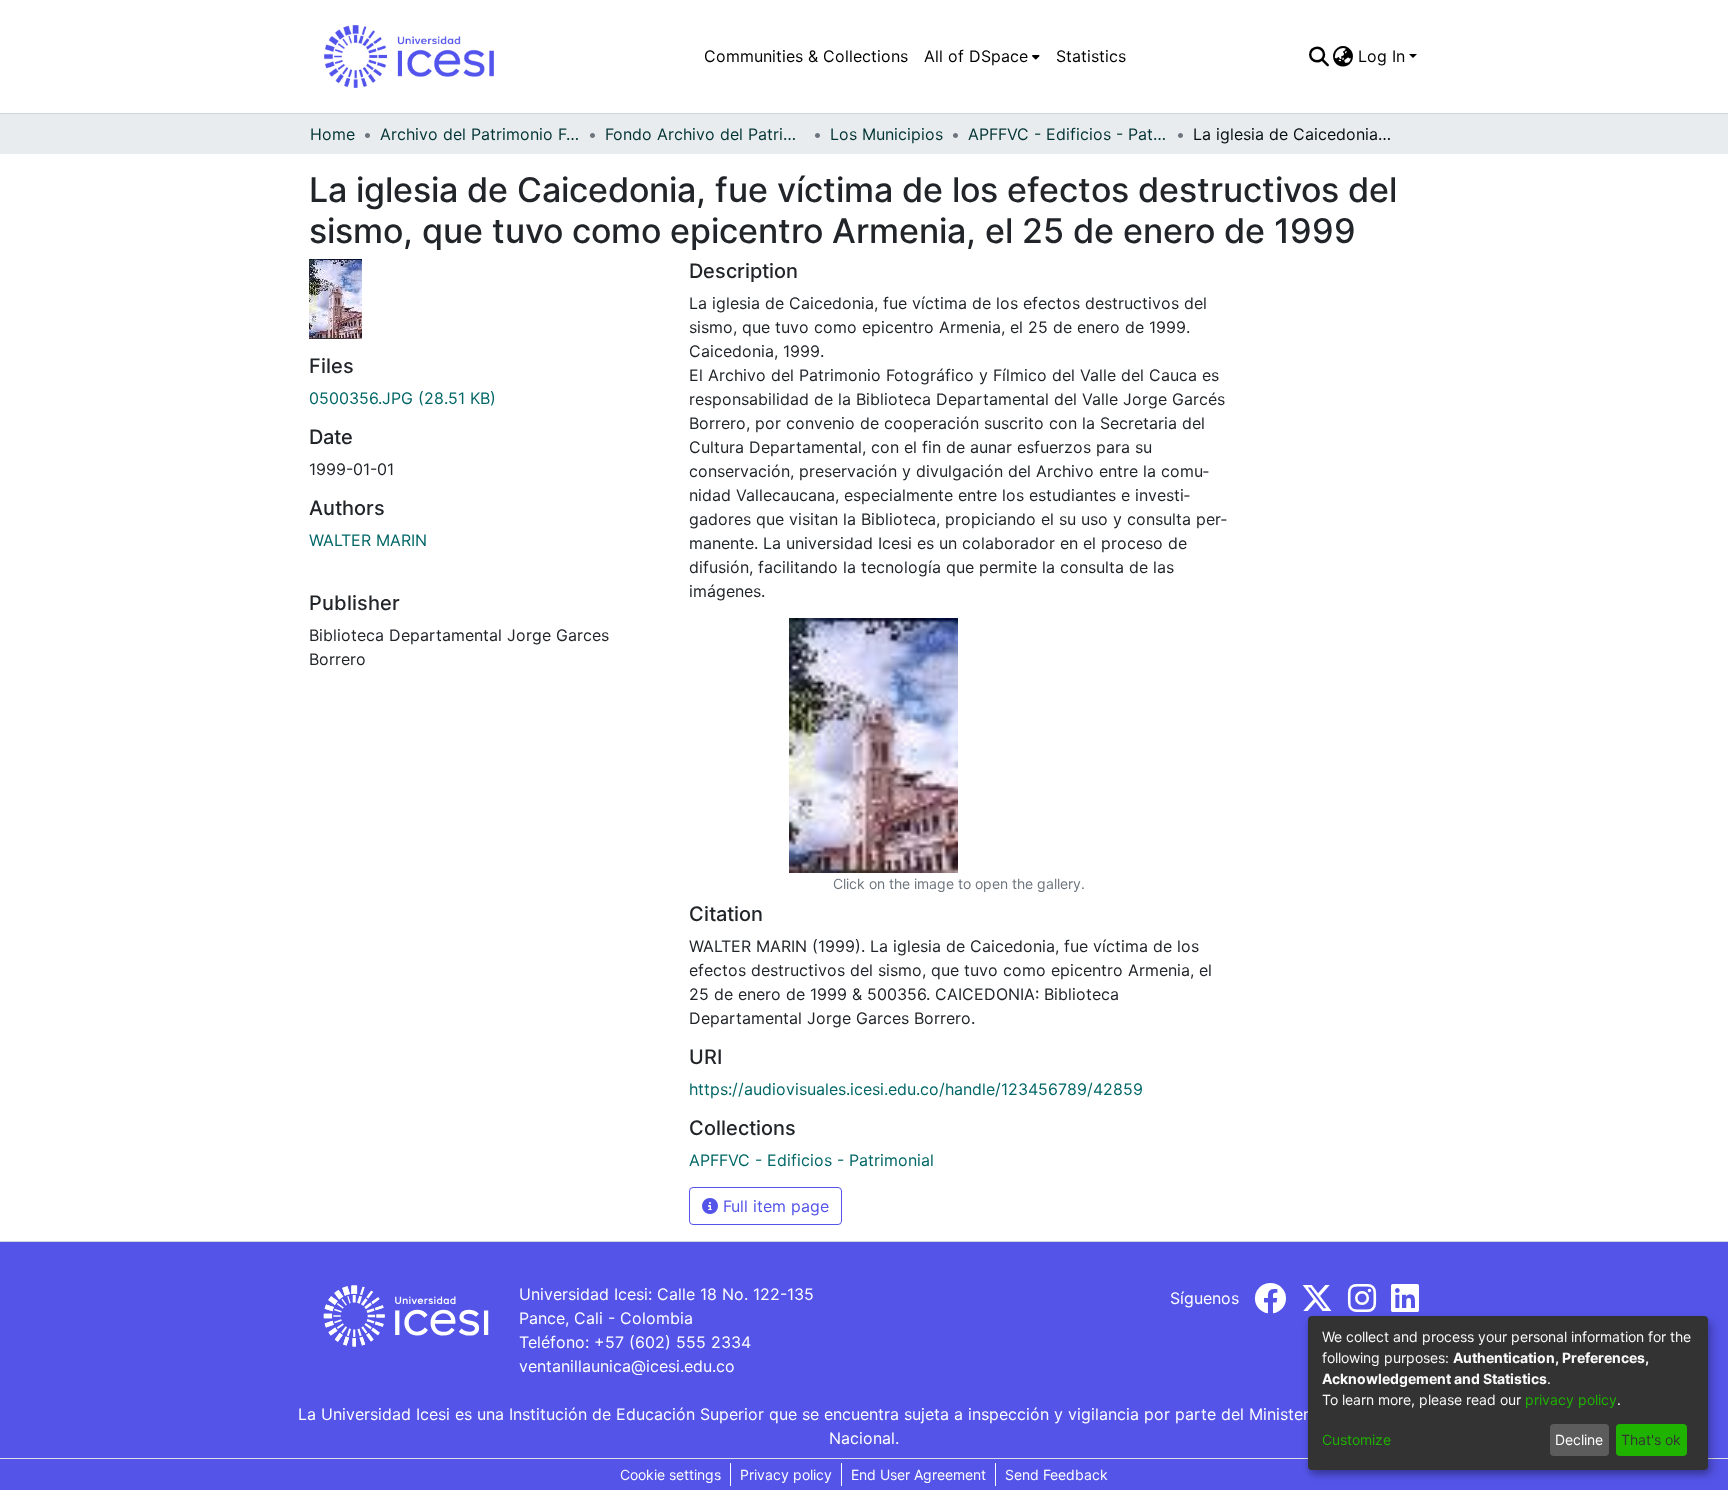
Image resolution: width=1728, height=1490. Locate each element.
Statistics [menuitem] (1091, 56)
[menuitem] (982, 56)
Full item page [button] (773, 1206)
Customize (1356, 1439)
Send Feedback (1056, 1474)
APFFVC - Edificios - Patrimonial (1068, 134)
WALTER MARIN (368, 540)
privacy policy (1571, 1399)
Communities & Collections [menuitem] (806, 56)
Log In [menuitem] (1381, 56)
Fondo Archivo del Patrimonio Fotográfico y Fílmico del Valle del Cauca (705, 134)
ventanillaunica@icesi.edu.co (627, 1366)
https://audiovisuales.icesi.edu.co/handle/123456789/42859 (916, 1089)
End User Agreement (918, 1474)
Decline (1579, 1439)
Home (332, 134)
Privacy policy (786, 1474)
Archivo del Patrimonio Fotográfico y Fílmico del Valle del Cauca (480, 134)
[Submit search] (1318, 56)
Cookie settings (670, 1474)
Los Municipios (886, 134)
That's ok (1651, 1439)
